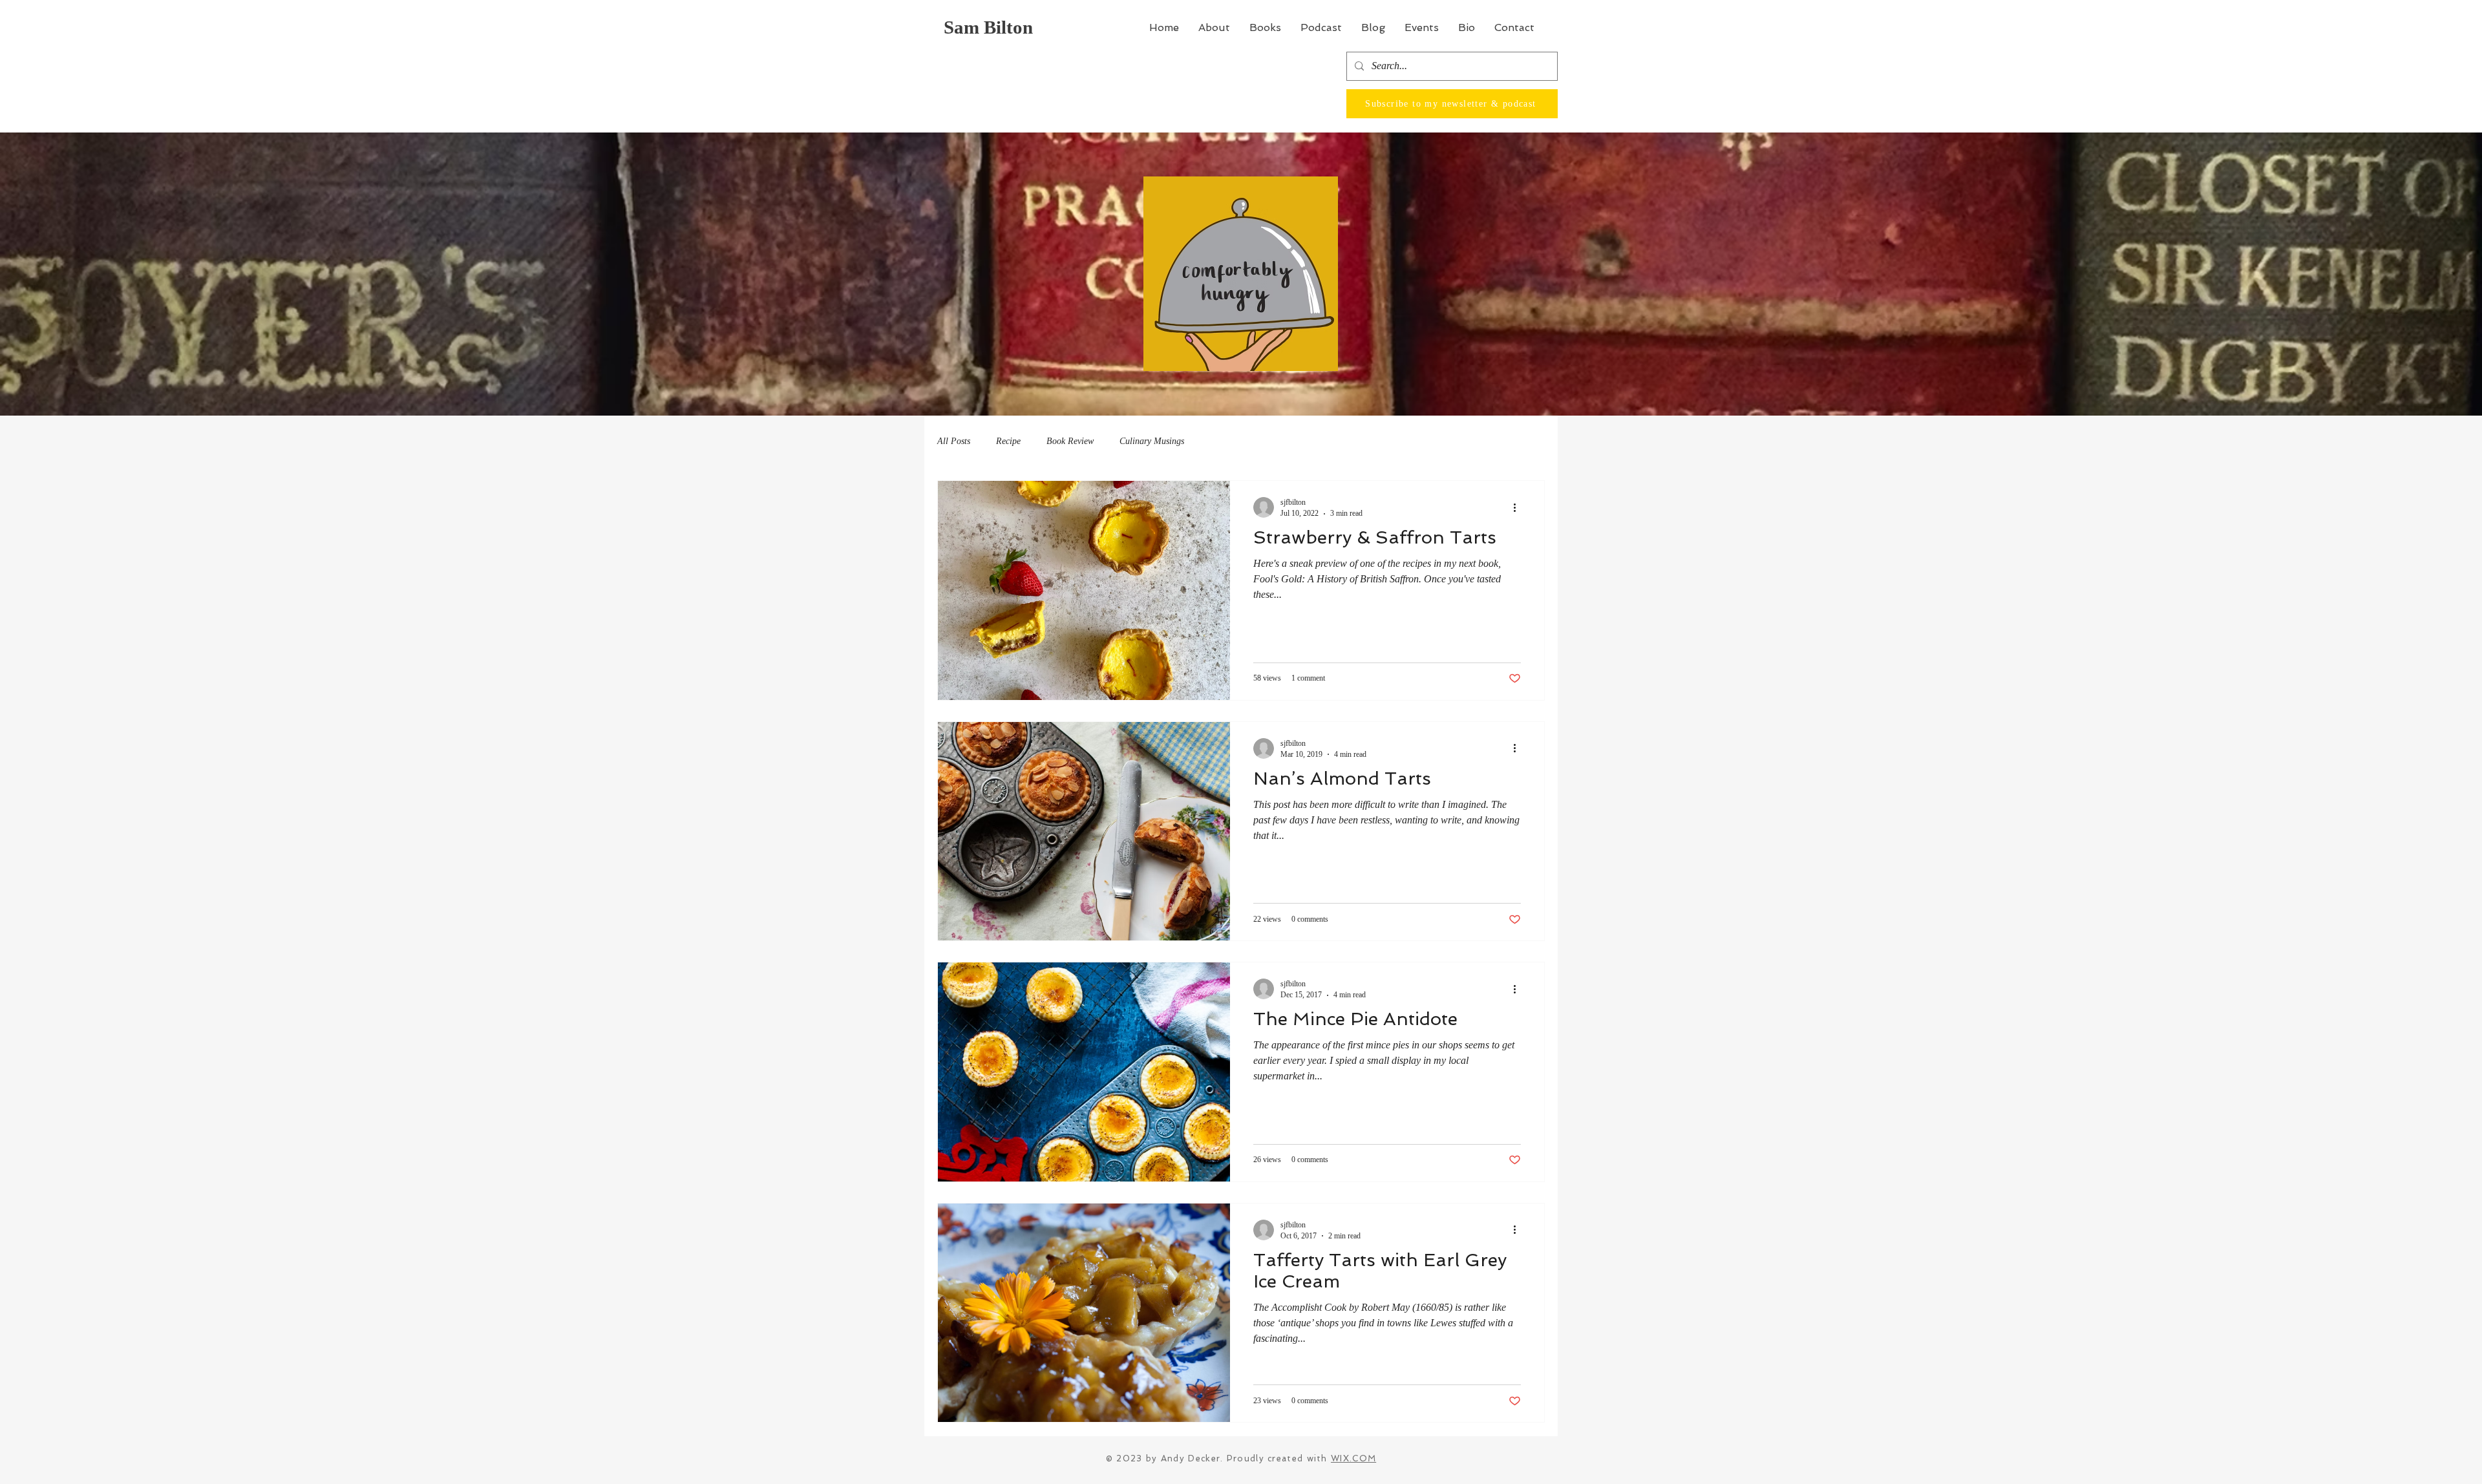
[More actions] (1519, 507)
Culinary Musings (1152, 441)
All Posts (954, 441)
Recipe (1008, 441)
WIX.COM (1353, 1458)
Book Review (1070, 441)
